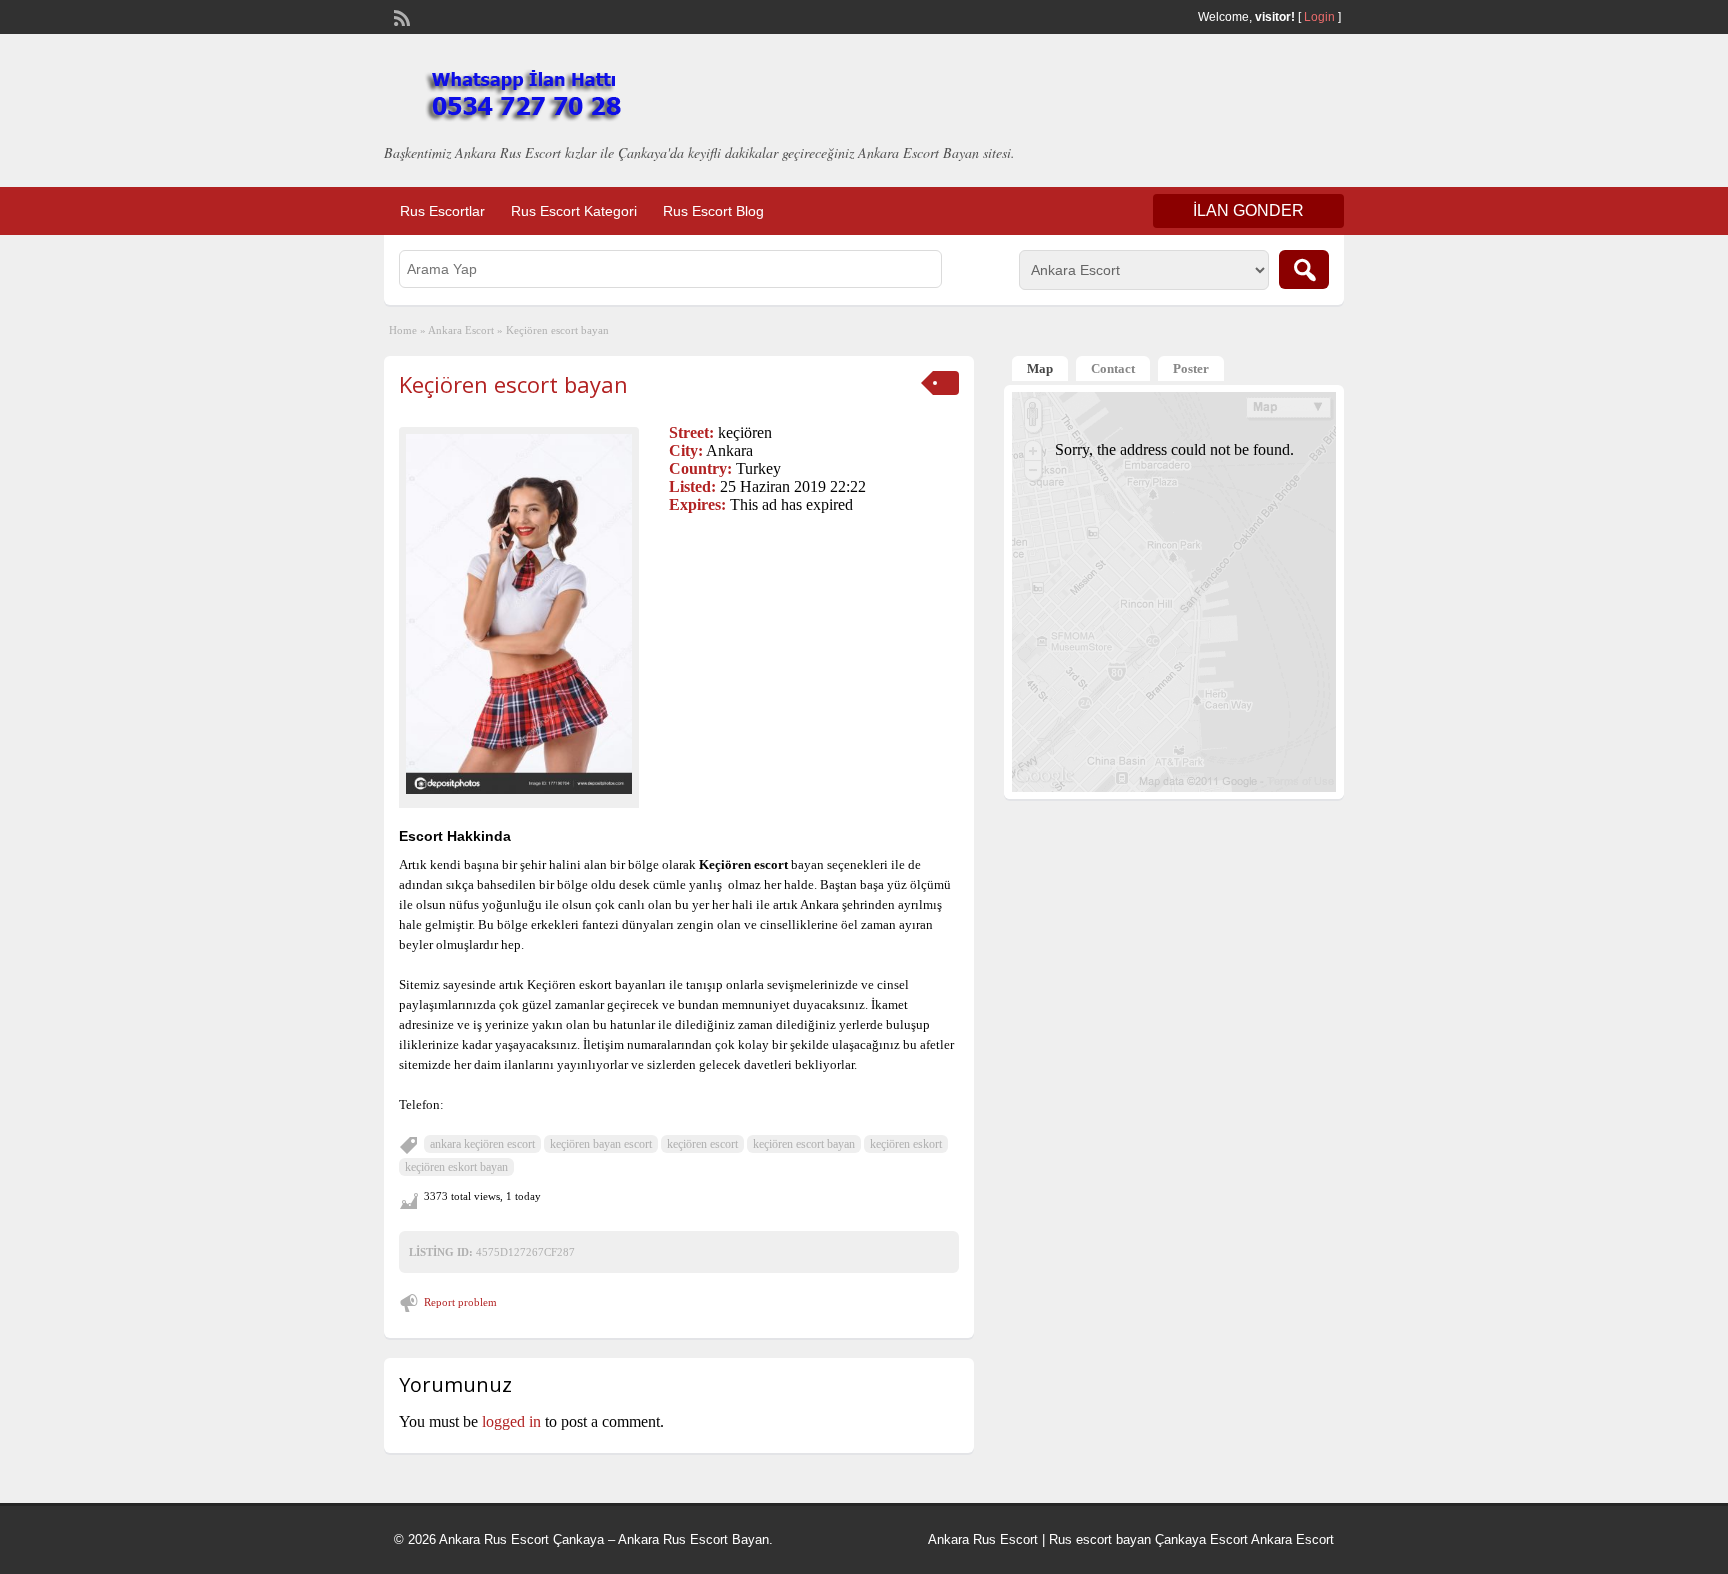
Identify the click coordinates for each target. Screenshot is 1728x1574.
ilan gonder (1248, 210)
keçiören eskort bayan (456, 1167)
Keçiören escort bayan (513, 384)
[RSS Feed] (400, 16)
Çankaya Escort (1201, 1539)
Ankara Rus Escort (983, 1539)
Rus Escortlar (442, 211)
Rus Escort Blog (713, 211)
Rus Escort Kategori (574, 211)
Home (403, 330)
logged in (511, 1421)
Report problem (460, 1302)
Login (1319, 17)
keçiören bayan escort (601, 1144)
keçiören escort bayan (804, 1144)
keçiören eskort (906, 1144)
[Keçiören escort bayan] (519, 614)
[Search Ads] (1304, 269)
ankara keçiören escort (482, 1144)
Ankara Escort (461, 330)
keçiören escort (702, 1144)
